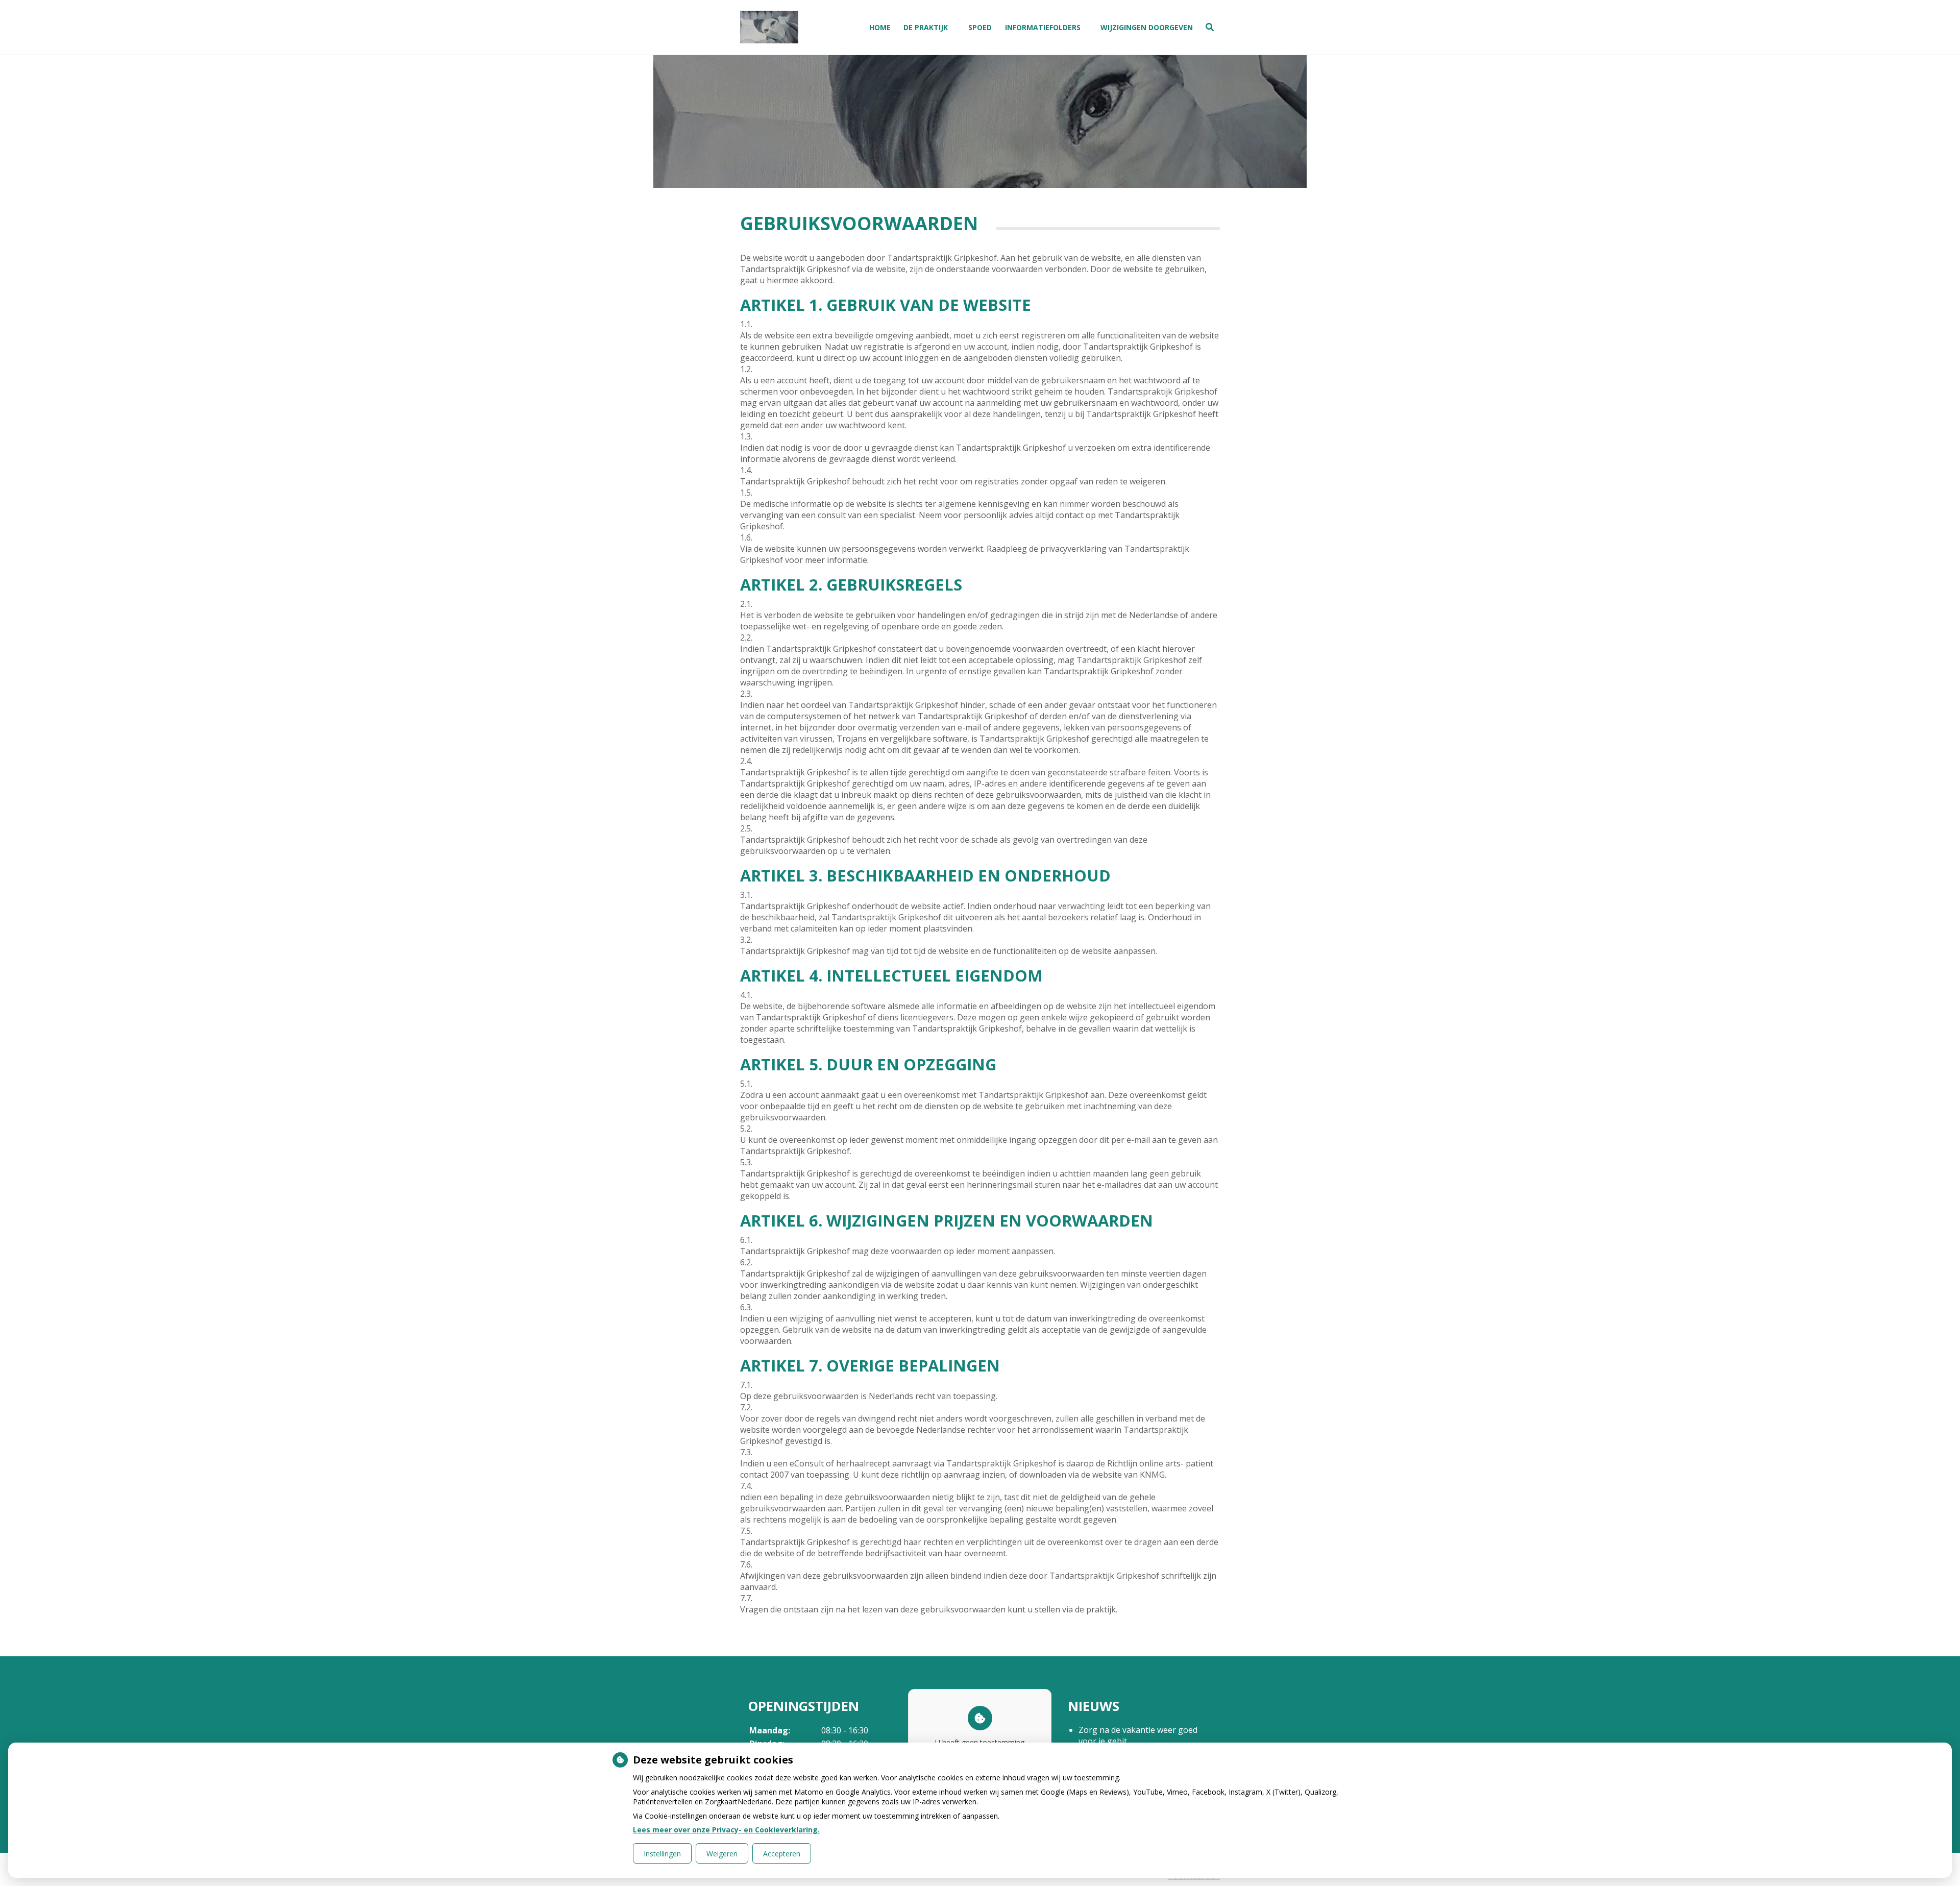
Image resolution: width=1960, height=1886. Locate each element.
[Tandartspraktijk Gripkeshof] (769, 27)
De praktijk (926, 27)
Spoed (980, 27)
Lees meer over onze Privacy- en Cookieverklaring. (726, 1830)
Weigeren (722, 1854)
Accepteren (782, 1854)
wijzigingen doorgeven (1147, 27)
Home (880, 27)
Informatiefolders (1043, 27)
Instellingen (662, 1854)
